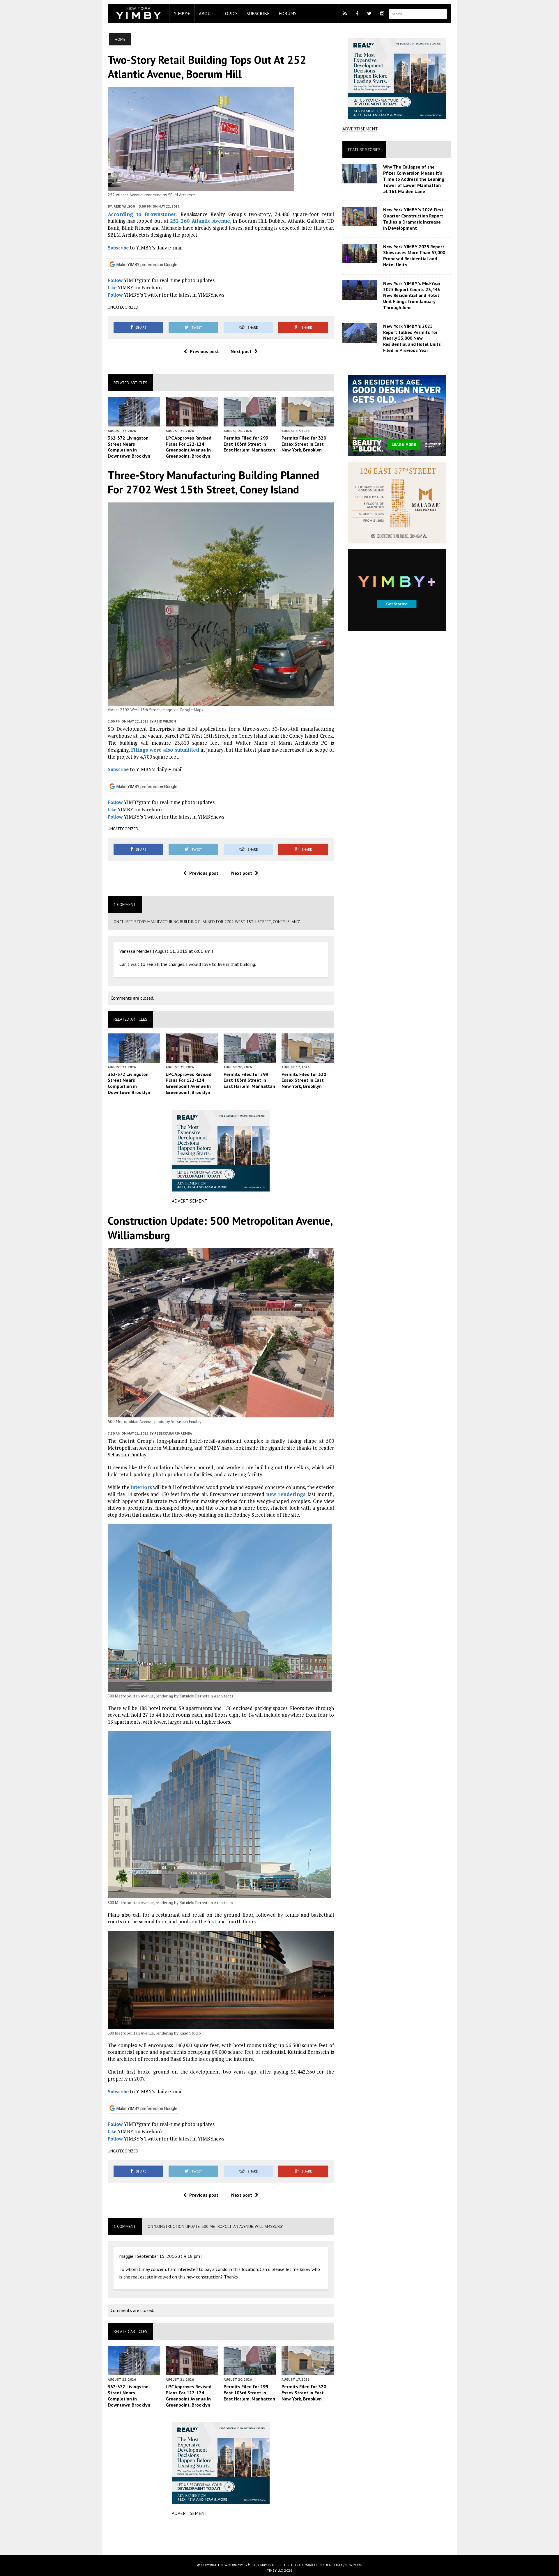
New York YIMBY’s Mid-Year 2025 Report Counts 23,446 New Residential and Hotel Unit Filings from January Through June (412, 295)
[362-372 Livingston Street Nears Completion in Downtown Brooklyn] (134, 422)
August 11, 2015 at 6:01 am (183, 951)
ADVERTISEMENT (190, 1201)
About (206, 13)
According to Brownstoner (142, 214)
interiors (141, 1487)
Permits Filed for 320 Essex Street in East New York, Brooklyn (304, 444)
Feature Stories (364, 150)
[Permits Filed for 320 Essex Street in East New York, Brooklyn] (308, 422)
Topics (230, 13)
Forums (288, 13)
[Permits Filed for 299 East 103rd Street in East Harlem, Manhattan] (250, 422)
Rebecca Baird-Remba (173, 1433)
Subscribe (258, 13)
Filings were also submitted (165, 750)
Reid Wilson (124, 206)
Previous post (204, 351)
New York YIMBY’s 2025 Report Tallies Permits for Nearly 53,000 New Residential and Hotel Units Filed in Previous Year (412, 338)
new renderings (286, 1494)
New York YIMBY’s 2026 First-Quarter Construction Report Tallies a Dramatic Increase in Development (414, 219)
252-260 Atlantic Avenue (200, 221)
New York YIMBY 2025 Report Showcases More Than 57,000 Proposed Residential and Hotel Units (414, 256)
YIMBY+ (182, 13)
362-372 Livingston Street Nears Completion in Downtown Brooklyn (129, 447)
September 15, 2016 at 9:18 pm (168, 2256)
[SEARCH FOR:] (418, 13)
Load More (221, 2535)
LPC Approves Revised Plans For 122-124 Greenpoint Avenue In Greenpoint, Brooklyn (189, 447)
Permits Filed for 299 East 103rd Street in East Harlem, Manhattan (249, 444)
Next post (241, 351)
